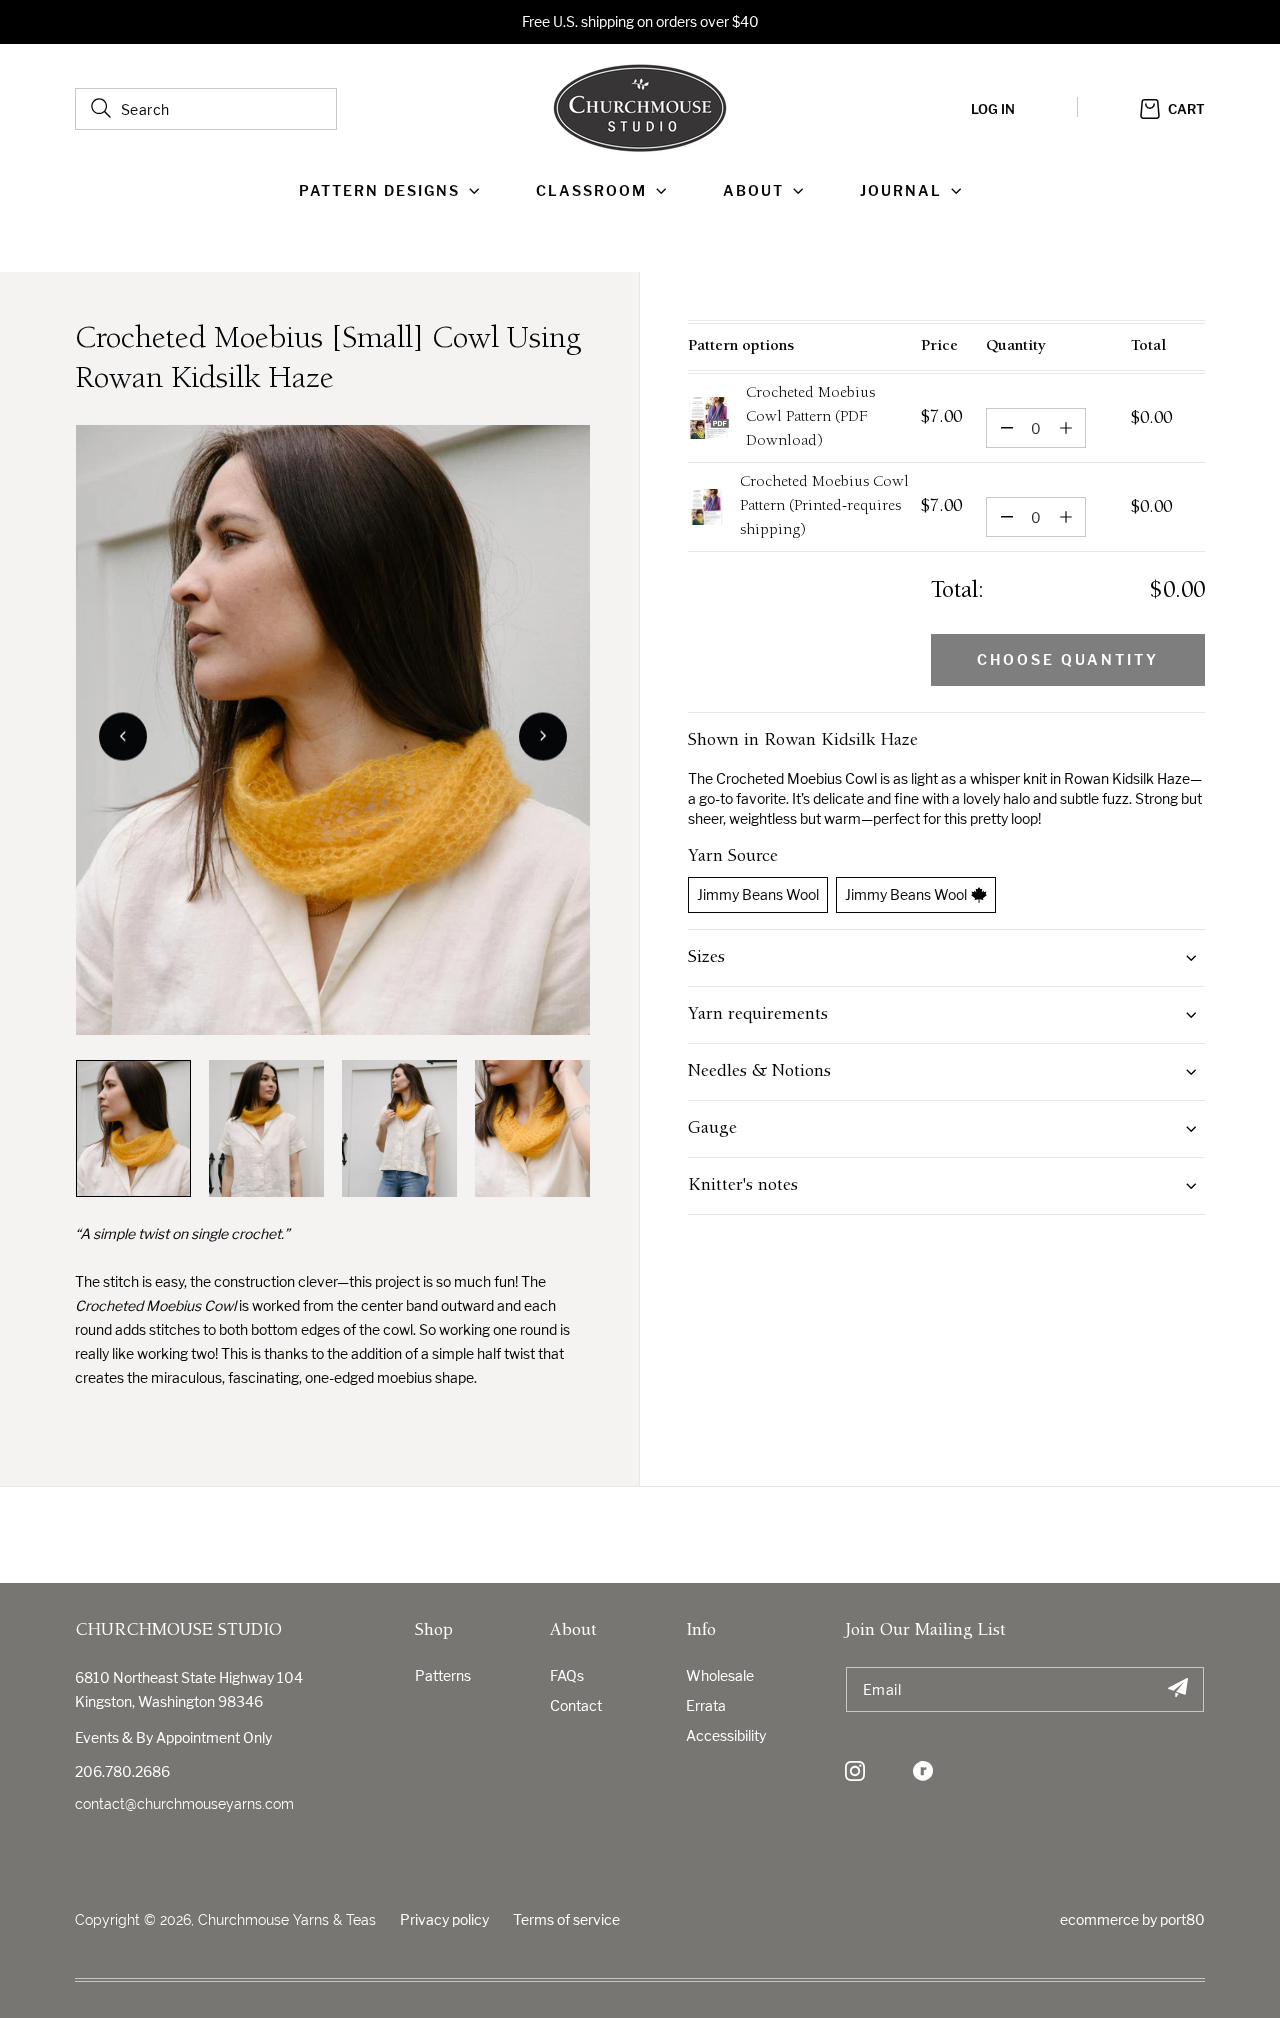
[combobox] (206, 109)
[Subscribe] (1177, 1689)
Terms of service (566, 1919)
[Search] (101, 108)
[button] (393, 191)
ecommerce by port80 (1132, 1919)
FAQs (567, 1675)
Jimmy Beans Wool (758, 894)
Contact (576, 1705)
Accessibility (726, 1735)
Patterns (443, 1675)
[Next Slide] (543, 736)
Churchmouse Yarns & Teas (287, 1920)
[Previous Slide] (123, 736)
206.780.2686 (122, 1771)
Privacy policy (444, 1919)
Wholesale (720, 1675)
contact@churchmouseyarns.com (184, 1804)
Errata (706, 1705)
